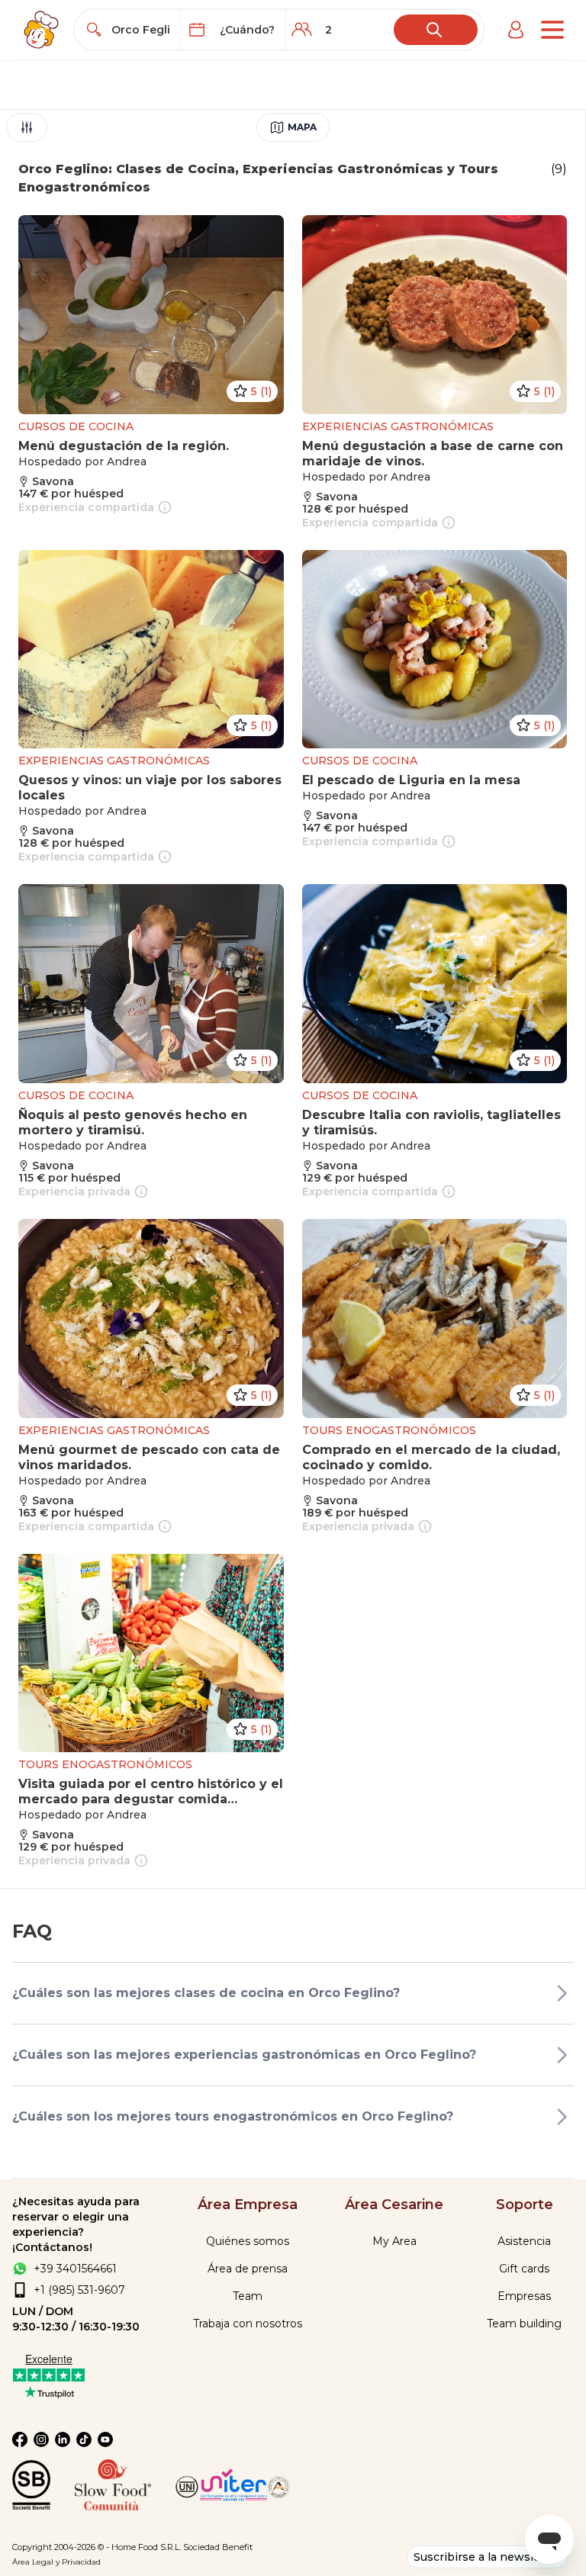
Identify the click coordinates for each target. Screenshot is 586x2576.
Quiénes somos (248, 2241)
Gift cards (524, 2269)
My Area (394, 2241)
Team (248, 2296)
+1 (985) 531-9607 (79, 2290)
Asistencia (524, 2241)
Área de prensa (248, 2269)
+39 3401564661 (75, 2269)
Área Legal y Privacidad (56, 2562)
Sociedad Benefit (218, 2547)
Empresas (524, 2296)
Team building (524, 2324)
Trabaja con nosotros (248, 2324)
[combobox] (141, 30)
